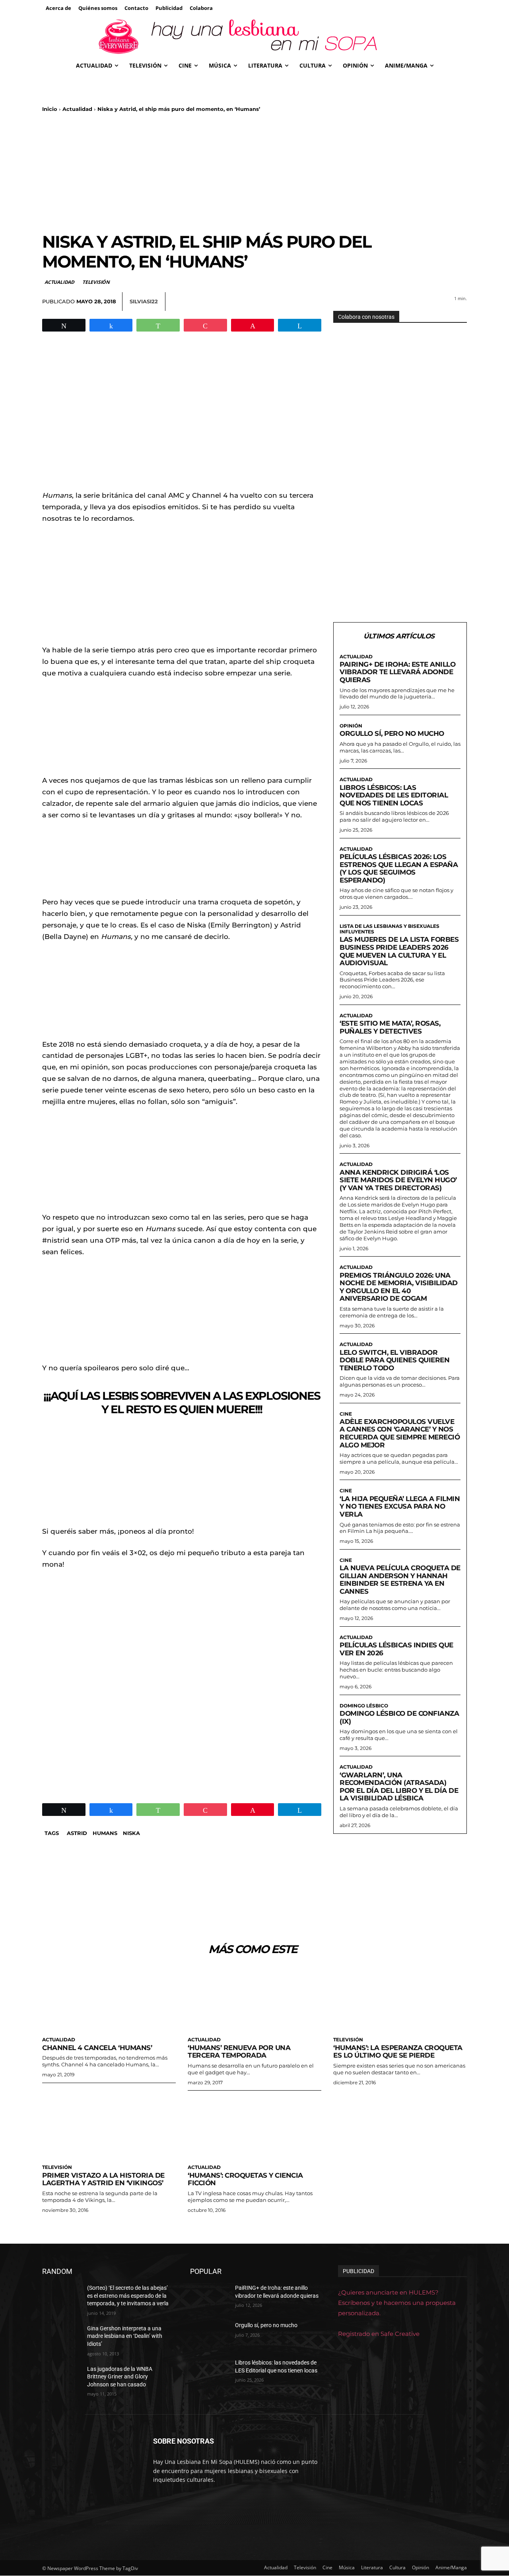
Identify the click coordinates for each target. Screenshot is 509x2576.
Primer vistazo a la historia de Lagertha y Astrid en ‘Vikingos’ (103, 2179)
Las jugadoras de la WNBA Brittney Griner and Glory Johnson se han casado (120, 2377)
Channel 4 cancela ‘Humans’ (97, 2048)
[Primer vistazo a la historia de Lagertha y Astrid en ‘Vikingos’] (109, 2127)
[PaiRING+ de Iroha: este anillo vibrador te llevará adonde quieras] (209, 2298)
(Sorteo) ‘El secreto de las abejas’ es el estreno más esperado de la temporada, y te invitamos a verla (128, 2296)
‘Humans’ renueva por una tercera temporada (239, 2052)
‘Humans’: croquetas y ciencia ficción (245, 2179)
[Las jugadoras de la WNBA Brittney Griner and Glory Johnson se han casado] (61, 2379)
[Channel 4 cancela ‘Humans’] (109, 1999)
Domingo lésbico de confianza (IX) (399, 1717)
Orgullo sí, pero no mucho (392, 733)
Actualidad (77, 109)
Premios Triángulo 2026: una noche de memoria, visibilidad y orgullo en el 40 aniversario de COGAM (399, 1287)
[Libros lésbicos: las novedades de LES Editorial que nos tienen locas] (209, 2372)
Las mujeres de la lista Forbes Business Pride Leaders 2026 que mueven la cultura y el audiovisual (399, 951)
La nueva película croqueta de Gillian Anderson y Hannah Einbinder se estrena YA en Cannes (400, 1580)
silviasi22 (144, 301)
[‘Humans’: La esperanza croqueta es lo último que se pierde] (400, 1999)
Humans (105, 1833)
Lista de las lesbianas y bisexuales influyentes (390, 929)
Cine (346, 1414)
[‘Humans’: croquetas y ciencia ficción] (254, 2127)
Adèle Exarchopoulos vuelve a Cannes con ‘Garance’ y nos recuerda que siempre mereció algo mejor (400, 1433)
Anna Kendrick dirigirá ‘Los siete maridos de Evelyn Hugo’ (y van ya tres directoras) (398, 1180)
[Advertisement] (254, 172)
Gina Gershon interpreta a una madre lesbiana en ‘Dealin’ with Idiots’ (125, 2336)
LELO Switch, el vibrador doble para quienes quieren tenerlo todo (394, 1360)
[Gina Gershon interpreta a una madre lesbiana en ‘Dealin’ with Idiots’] (61, 2338)
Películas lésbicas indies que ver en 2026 (396, 1649)
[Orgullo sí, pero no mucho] (209, 2335)
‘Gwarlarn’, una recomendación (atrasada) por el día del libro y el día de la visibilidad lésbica (399, 1787)
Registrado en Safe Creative (379, 2334)
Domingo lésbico (364, 1706)
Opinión (351, 726)
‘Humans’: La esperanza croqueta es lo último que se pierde (398, 2052)
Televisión (96, 282)
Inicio (50, 109)
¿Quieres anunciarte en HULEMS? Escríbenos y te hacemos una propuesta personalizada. (397, 2303)
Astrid (77, 1833)
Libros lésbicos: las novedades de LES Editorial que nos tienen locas (394, 795)
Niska (131, 1833)
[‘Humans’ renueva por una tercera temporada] (254, 1999)
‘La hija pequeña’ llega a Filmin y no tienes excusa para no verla (400, 1506)
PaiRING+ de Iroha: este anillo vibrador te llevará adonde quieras (397, 672)
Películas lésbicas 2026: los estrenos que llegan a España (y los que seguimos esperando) (399, 868)
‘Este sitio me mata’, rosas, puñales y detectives (390, 1027)
